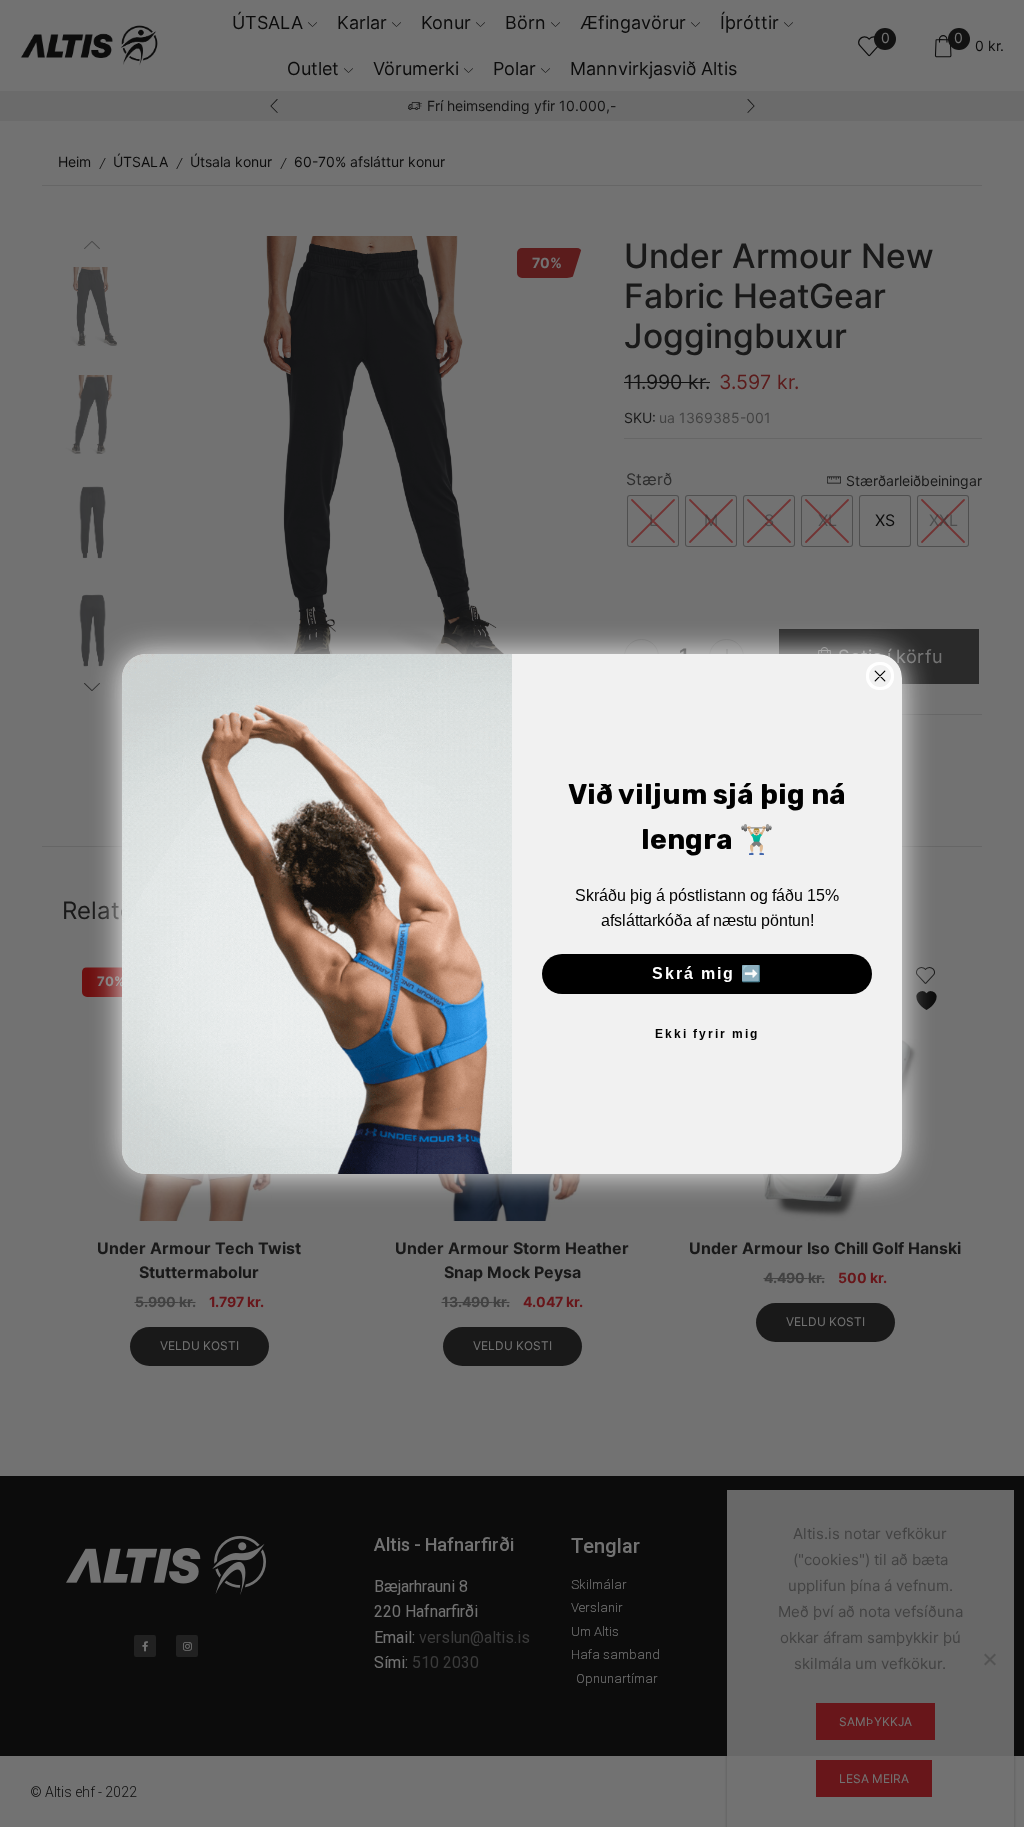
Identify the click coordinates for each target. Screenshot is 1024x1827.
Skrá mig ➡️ (707, 973)
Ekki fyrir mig (707, 1034)
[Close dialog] (880, 676)
